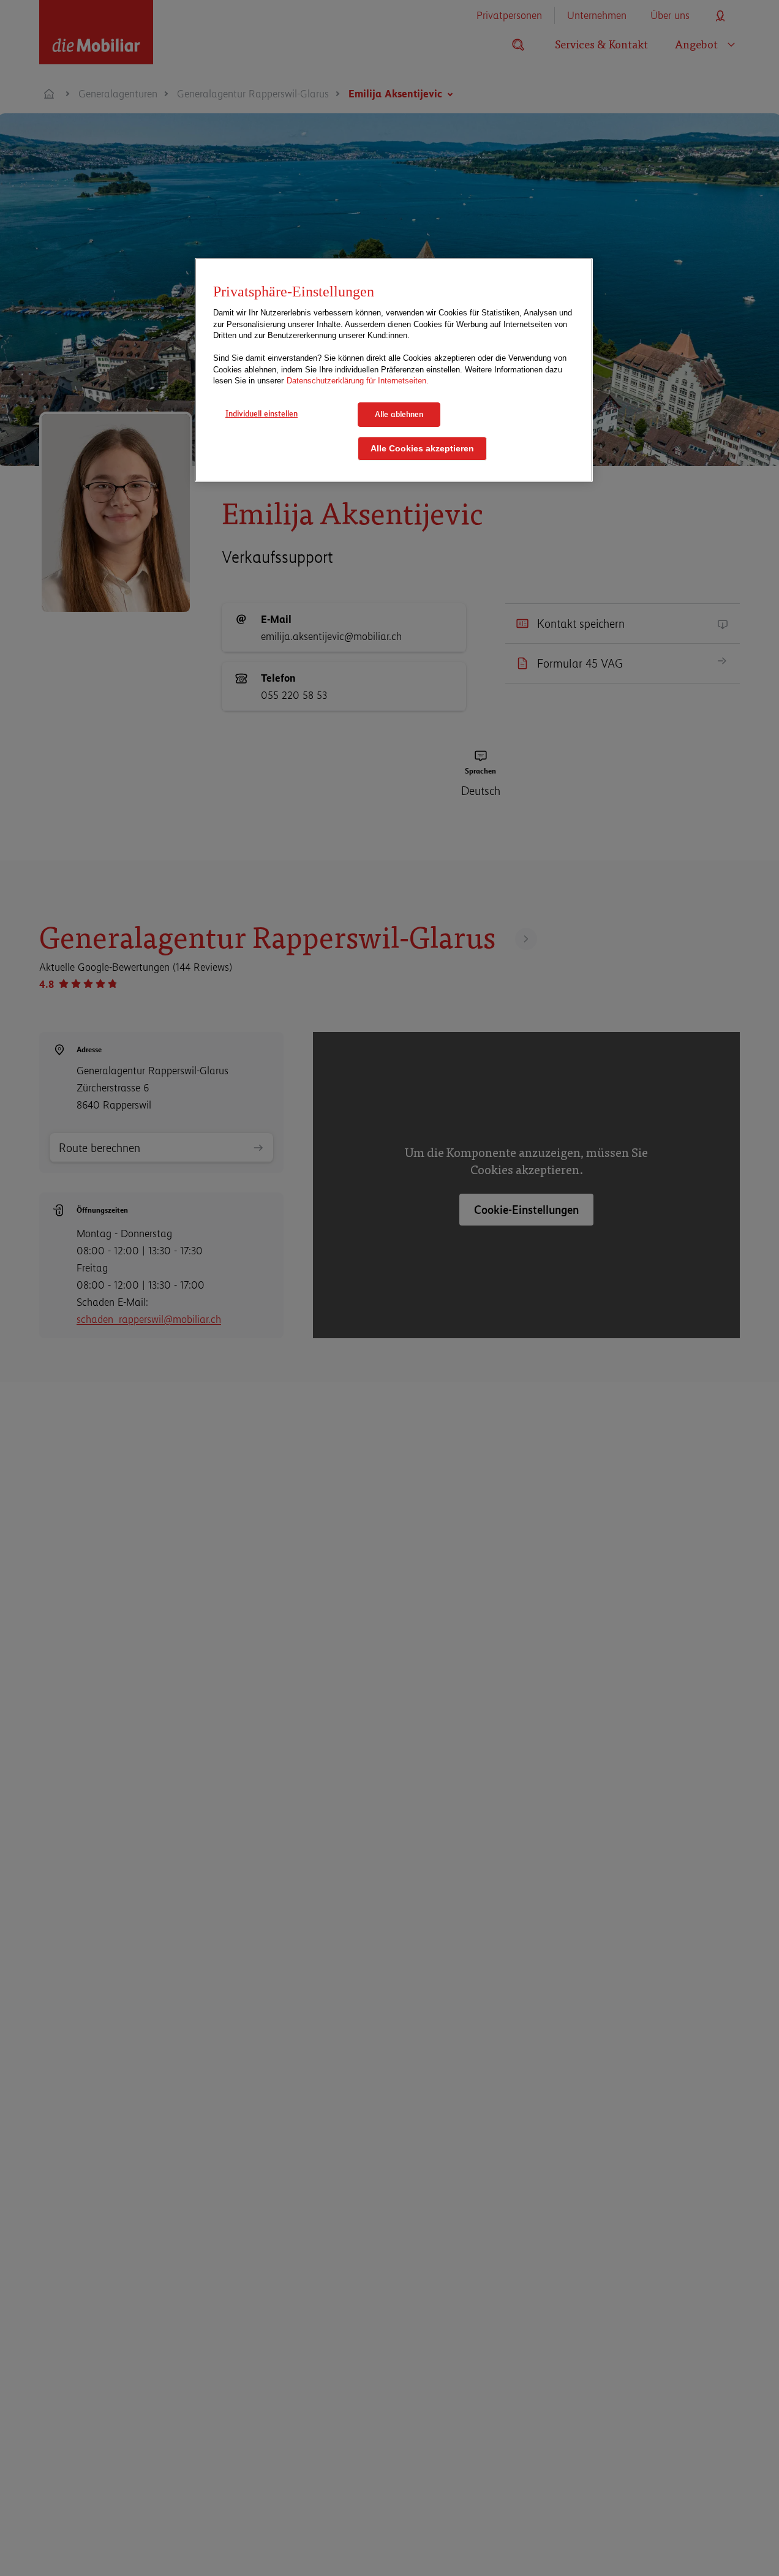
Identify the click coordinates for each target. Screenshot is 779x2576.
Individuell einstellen (262, 413)
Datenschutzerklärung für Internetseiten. (358, 381)
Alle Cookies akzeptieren (422, 448)
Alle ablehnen (399, 414)
